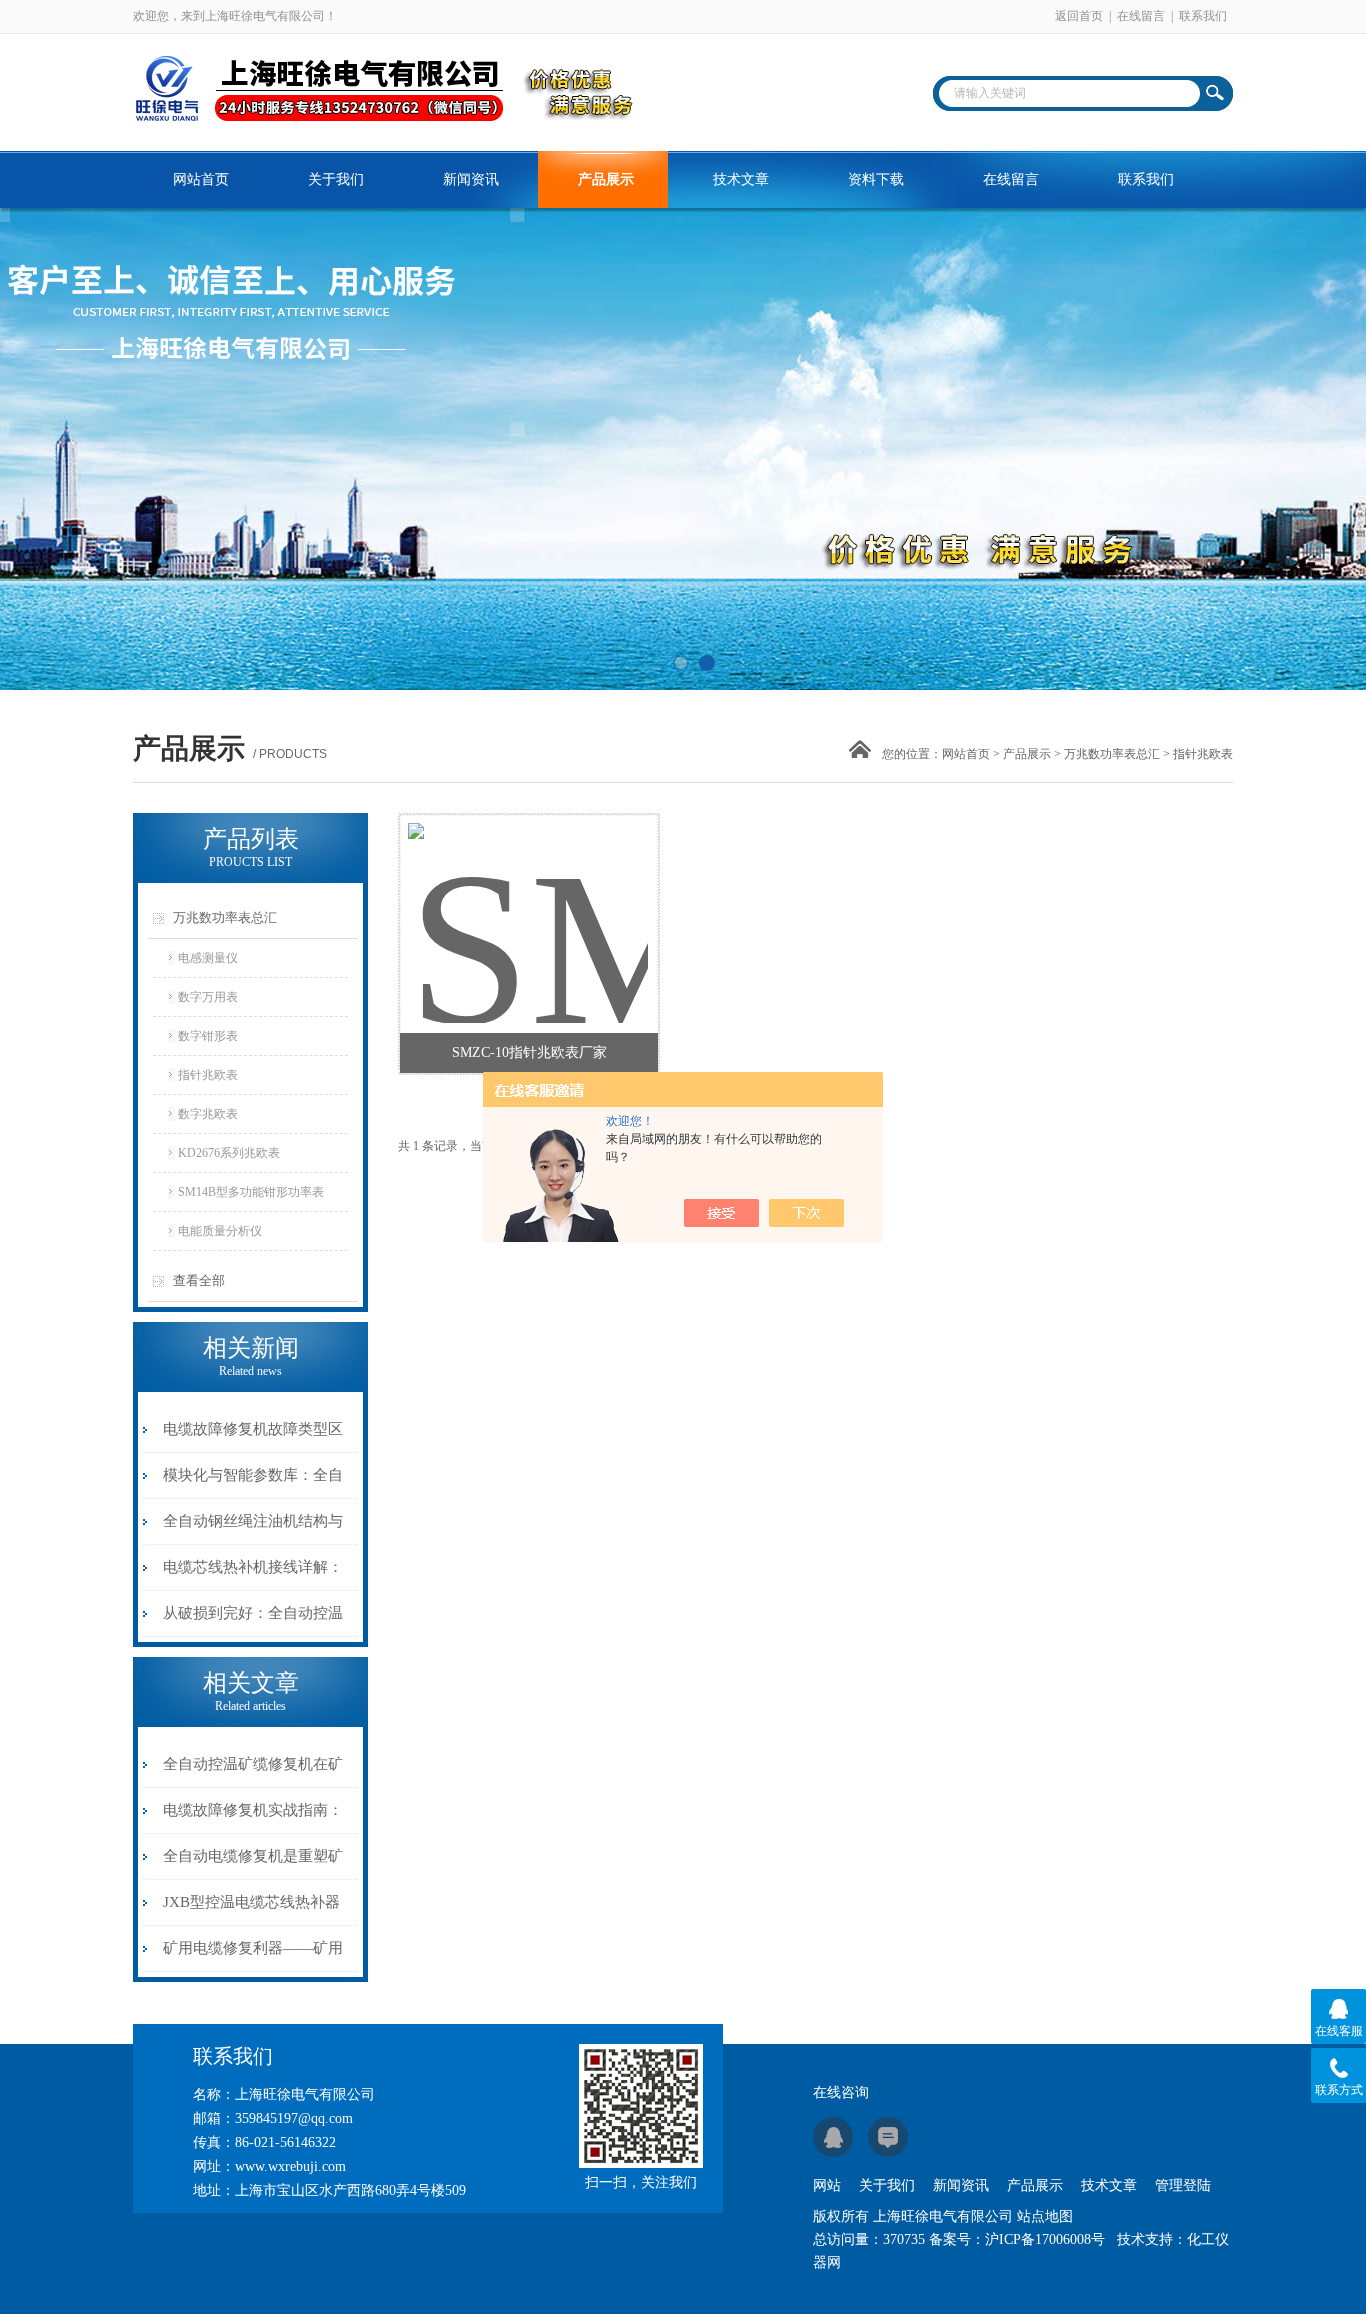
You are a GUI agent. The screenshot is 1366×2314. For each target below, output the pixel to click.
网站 (827, 2185)
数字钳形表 (208, 1036)
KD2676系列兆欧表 (229, 1153)
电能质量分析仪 (220, 1231)
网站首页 (201, 179)
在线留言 (1141, 16)
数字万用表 (208, 997)
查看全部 (199, 1280)
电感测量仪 (208, 958)
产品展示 (606, 179)
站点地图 (1045, 2216)
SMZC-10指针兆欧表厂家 (529, 1052)
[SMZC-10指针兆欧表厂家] (528, 899)
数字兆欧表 (208, 1114)
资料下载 (876, 179)
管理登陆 (1183, 2185)
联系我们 (1203, 16)
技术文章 (741, 179)
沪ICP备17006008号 (1045, 2239)
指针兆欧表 (208, 1075)
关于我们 (336, 179)
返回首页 (1079, 16)
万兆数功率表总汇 (1112, 754)
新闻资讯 (471, 179)
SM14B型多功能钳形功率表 (251, 1192)
